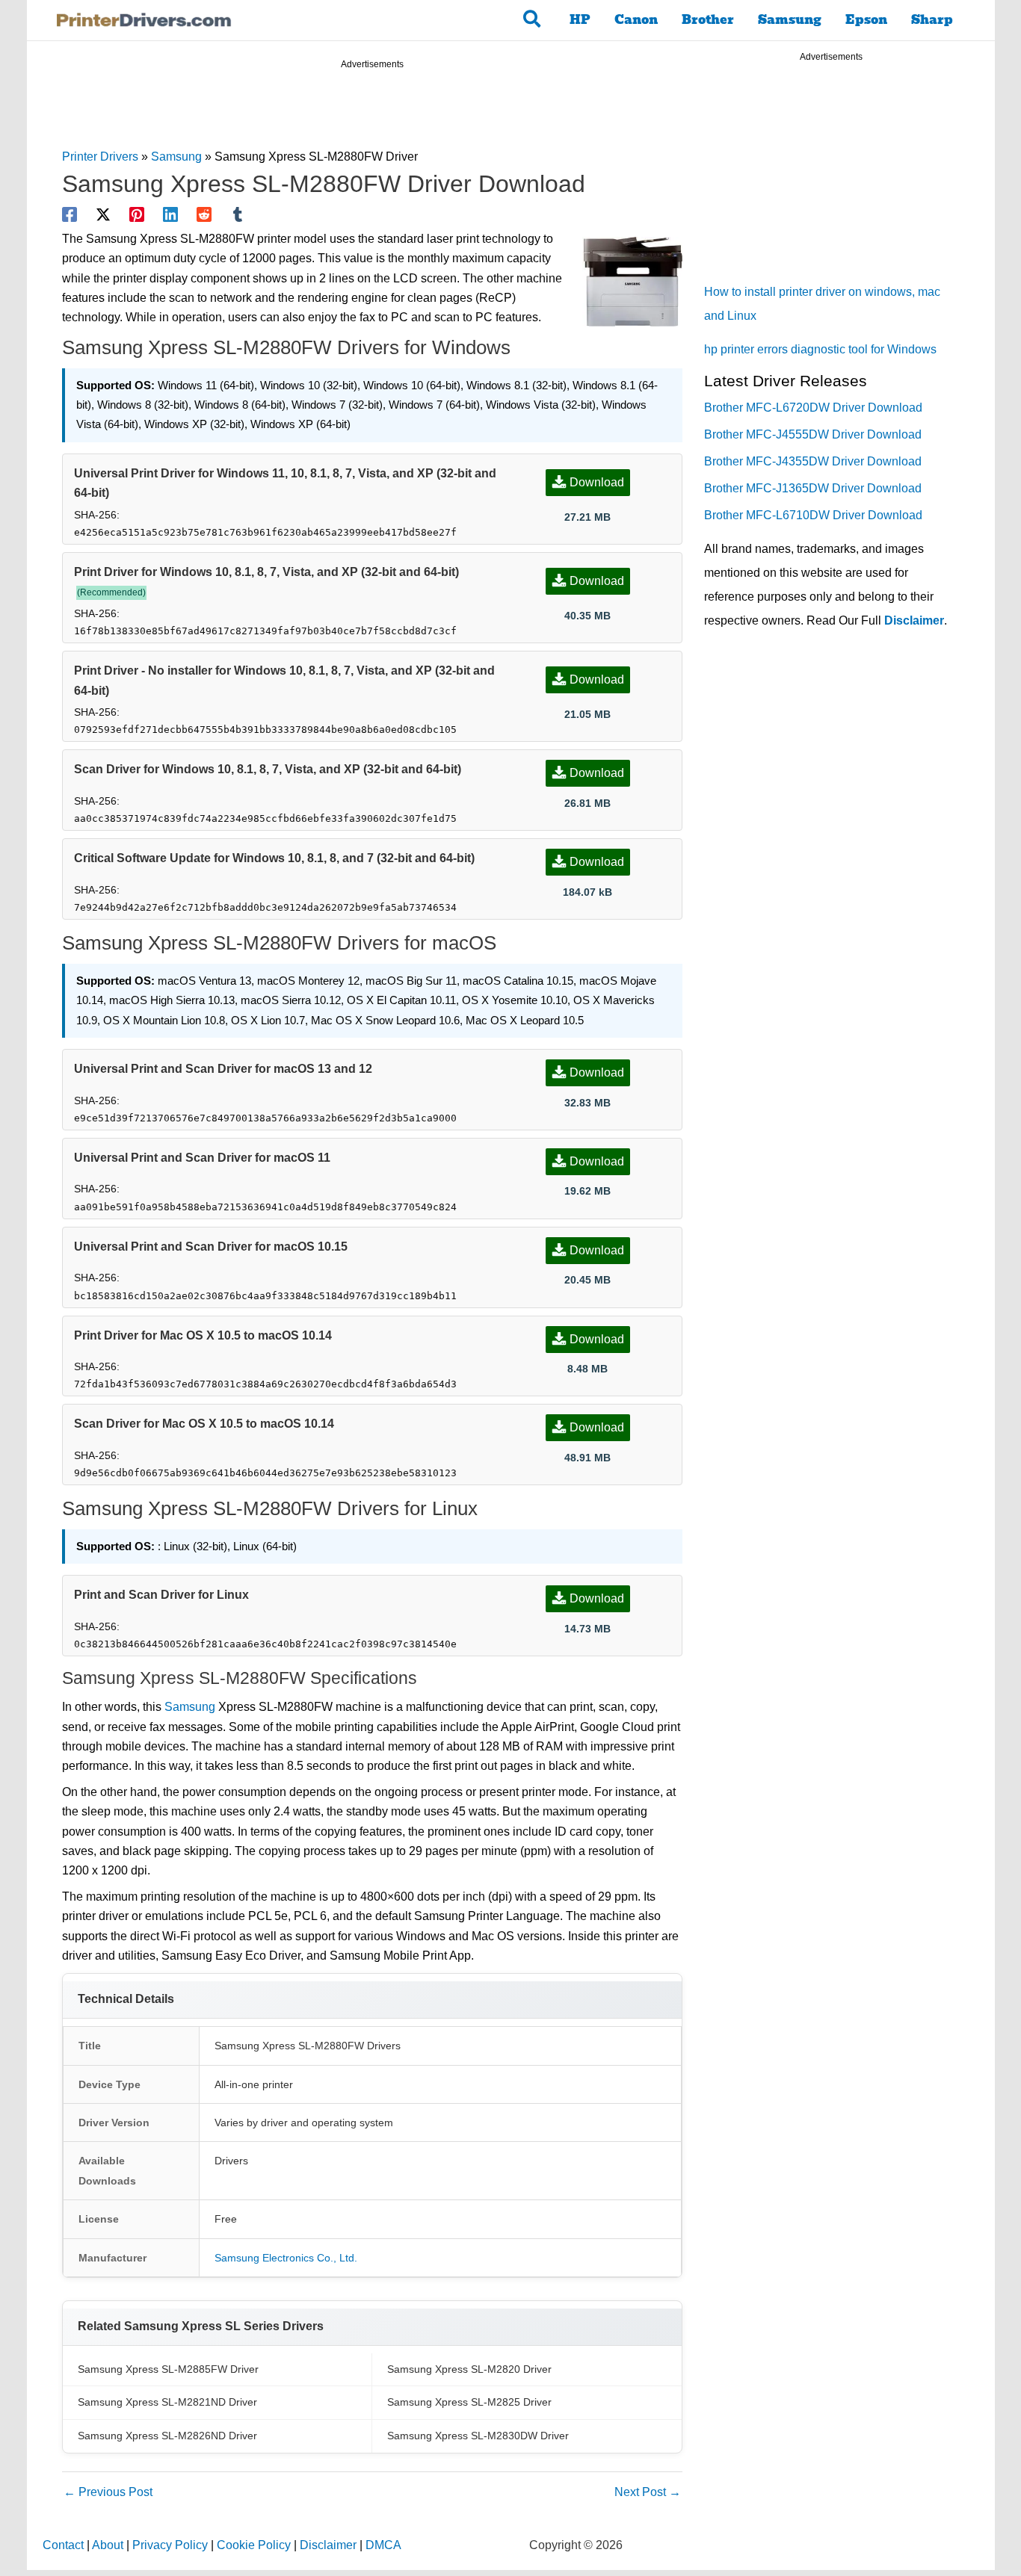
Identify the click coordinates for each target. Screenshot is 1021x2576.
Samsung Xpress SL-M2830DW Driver (478, 2436)
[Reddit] (204, 214)
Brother (708, 20)
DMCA (383, 2545)
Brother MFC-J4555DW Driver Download (813, 434)
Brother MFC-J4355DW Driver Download (813, 461)
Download (597, 482)
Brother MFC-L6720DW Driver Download (813, 408)
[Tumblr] (238, 214)
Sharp (932, 20)
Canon (636, 20)
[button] (533, 20)
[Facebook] (70, 214)
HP (580, 20)
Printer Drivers (100, 157)
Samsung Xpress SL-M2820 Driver (469, 2369)
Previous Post (108, 2492)
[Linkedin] (170, 214)
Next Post (648, 2492)
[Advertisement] (372, 111)
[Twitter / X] (103, 214)
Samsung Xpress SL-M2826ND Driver (167, 2436)
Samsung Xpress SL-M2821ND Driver (167, 2402)
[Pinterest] (137, 214)
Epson (866, 20)
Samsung (790, 20)
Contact (63, 2545)
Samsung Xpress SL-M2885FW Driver (168, 2369)
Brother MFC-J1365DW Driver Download (813, 488)
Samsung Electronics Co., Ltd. (286, 2258)
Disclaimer (914, 620)
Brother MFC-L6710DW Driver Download (813, 515)
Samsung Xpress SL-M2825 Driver (469, 2402)
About (108, 2545)
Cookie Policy (254, 2545)
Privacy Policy (170, 2545)
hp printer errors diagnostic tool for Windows (820, 349)
